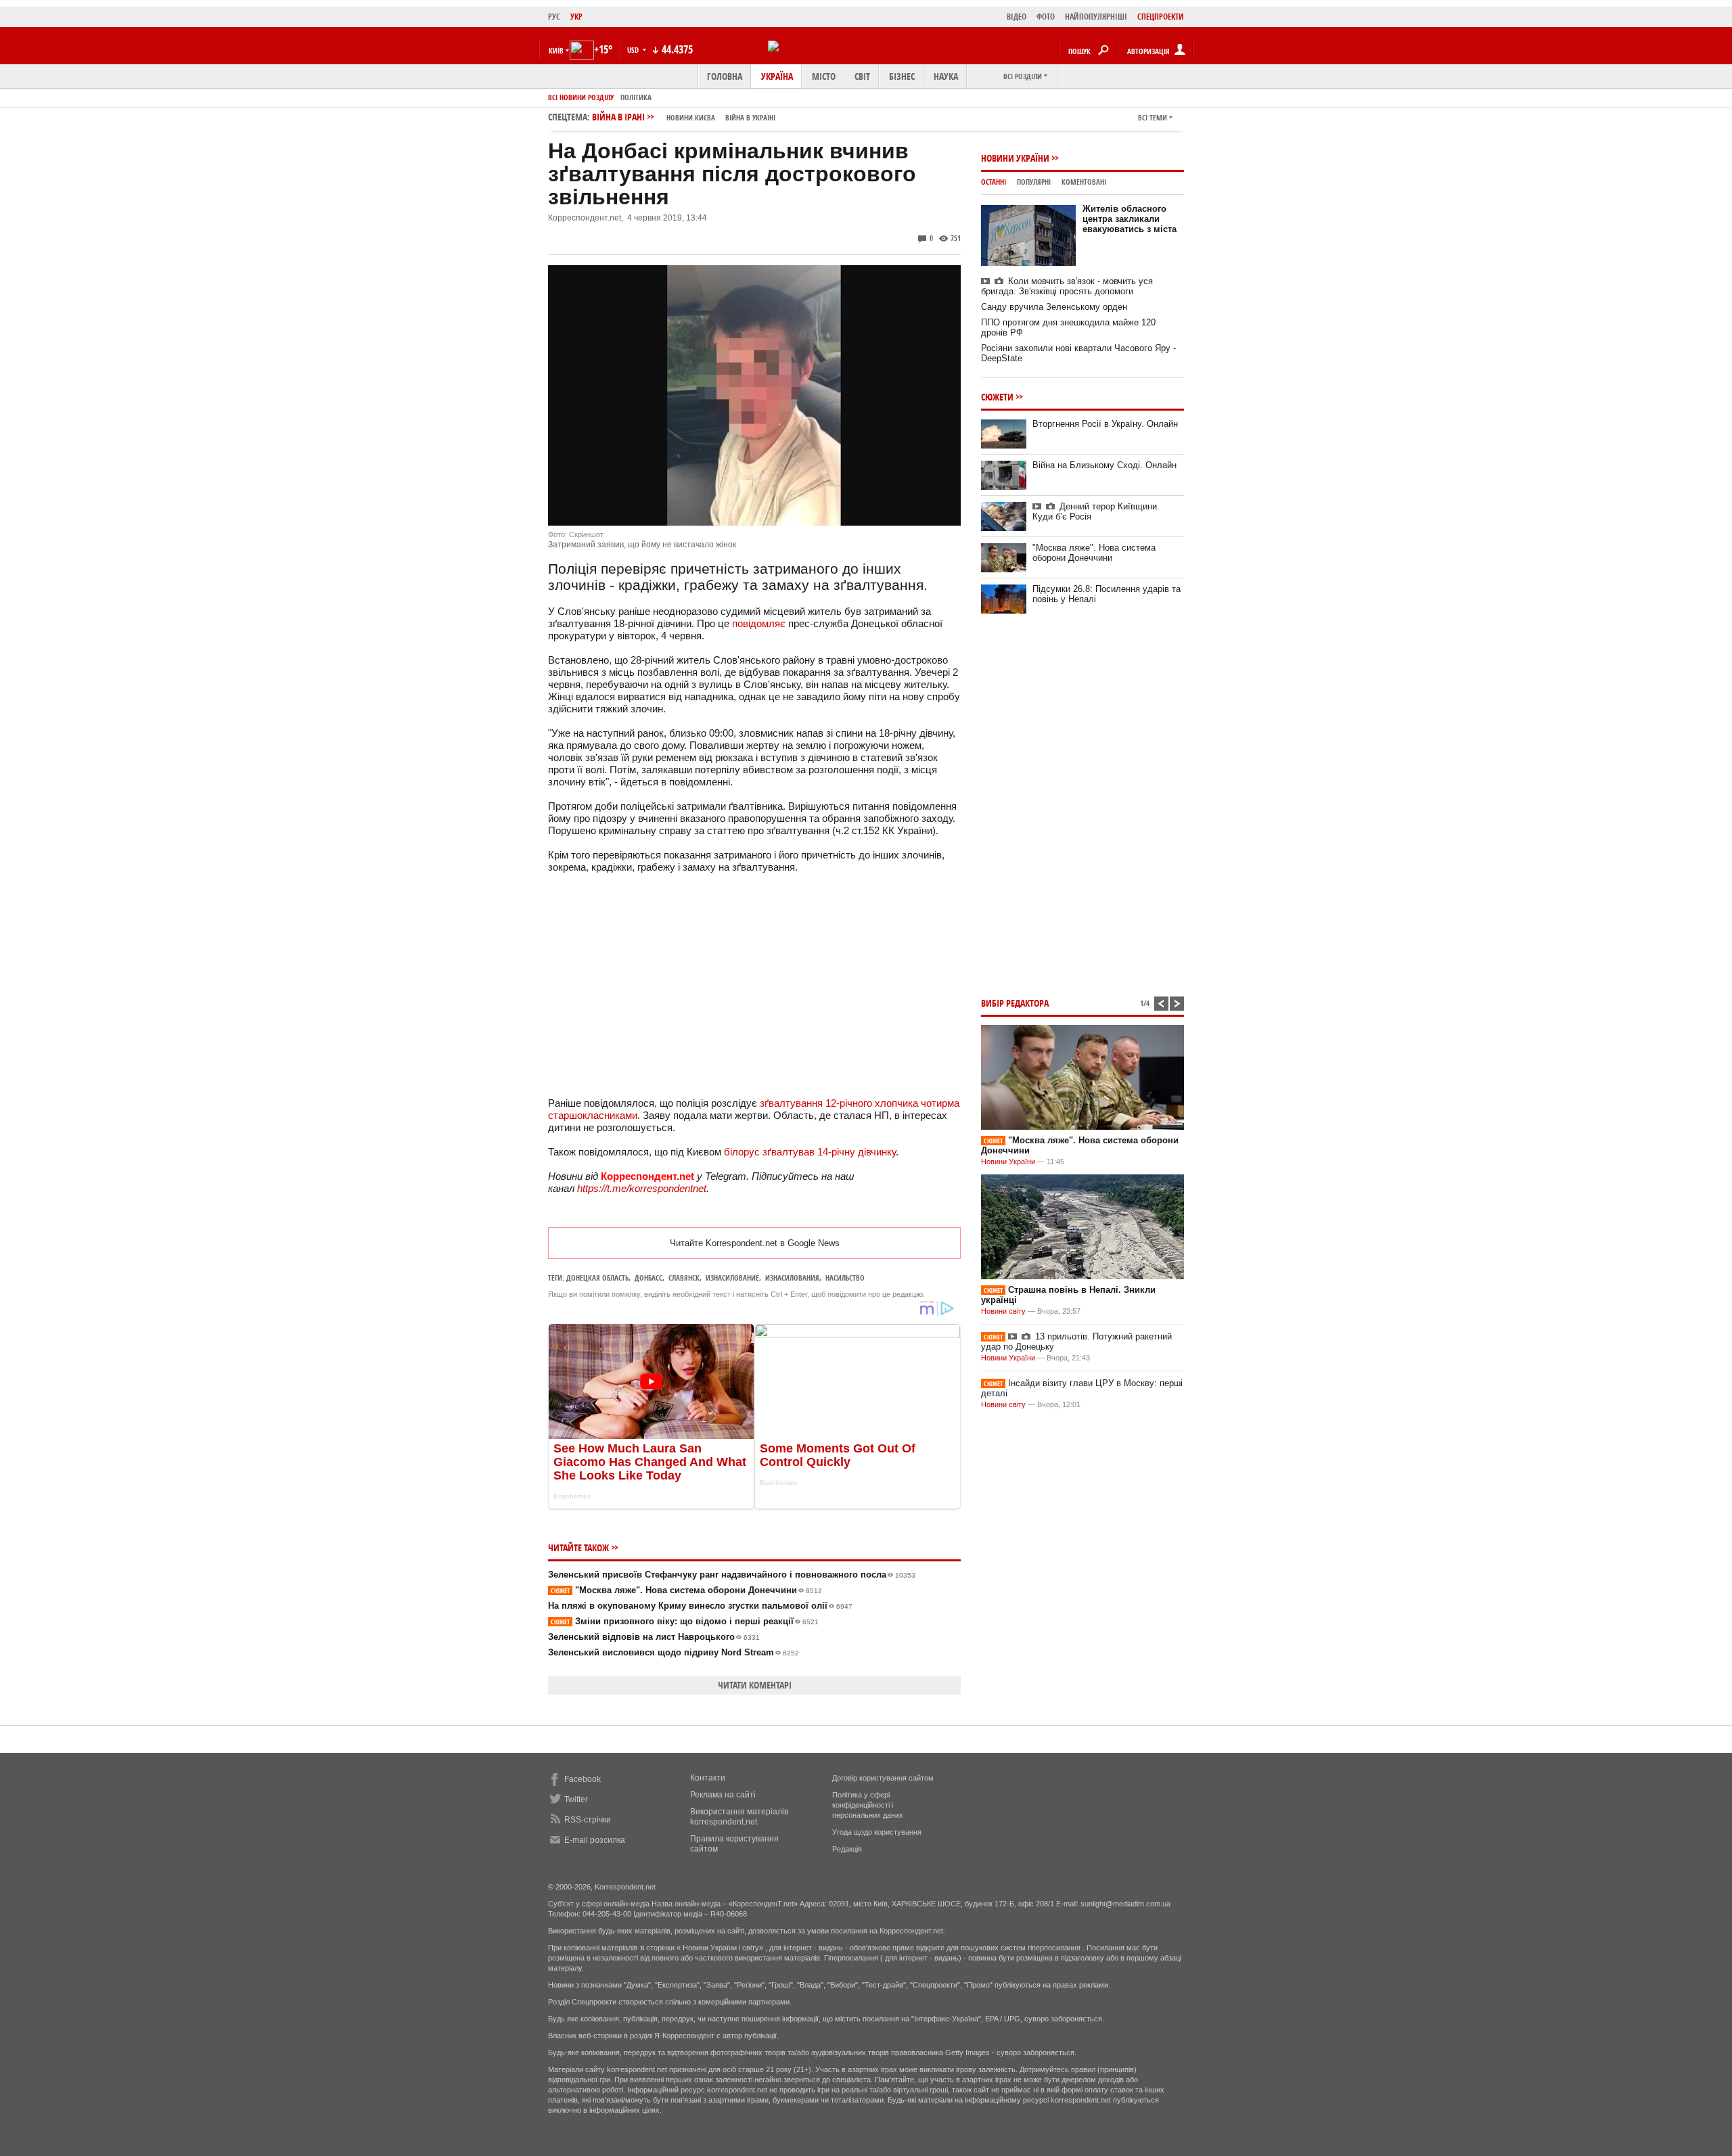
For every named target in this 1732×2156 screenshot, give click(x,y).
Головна (725, 76)
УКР (576, 17)
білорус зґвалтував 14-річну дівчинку (810, 1152)
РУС (554, 17)
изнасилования (792, 1278)
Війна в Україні (750, 117)
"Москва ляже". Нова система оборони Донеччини (686, 1590)
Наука (946, 76)
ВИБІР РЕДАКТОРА (1015, 1003)
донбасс (648, 1278)
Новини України (1015, 158)
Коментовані (1084, 182)
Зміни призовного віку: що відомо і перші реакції (685, 1621)
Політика (636, 97)
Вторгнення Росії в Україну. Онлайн (1105, 424)
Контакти (708, 1778)
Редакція (847, 1849)
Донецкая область (597, 1278)
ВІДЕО (1017, 17)
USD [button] (634, 50)
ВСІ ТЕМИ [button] (1153, 117)
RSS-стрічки (588, 1820)
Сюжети (997, 397)
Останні (994, 182)
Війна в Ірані (684, 117)
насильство (845, 1278)
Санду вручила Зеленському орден (1054, 307)
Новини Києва (691, 117)
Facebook (583, 1779)
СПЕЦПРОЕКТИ (1161, 17)
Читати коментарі (755, 1685)
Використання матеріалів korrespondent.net (739, 1817)
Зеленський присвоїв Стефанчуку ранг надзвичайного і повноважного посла (732, 1575)
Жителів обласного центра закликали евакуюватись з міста (1130, 219)
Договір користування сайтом (883, 1778)
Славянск (684, 1278)
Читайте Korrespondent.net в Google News (755, 1243)
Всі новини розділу (581, 97)
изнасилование (732, 1278)
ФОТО (1046, 17)
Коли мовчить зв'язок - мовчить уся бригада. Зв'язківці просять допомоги (1067, 286)
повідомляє (759, 623)
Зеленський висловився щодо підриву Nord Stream (674, 1652)
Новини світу (1003, 1311)
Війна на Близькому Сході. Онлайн (1104, 465)
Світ (862, 76)
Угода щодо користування (877, 1832)
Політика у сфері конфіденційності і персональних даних (868, 1805)
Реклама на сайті (723, 1795)
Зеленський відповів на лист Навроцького (654, 1637)
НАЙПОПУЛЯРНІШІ (1096, 17)
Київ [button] (556, 50)
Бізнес (902, 76)
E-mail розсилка (595, 1840)
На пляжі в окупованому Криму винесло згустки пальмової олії (700, 1606)
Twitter (576, 1799)
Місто (824, 76)
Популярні (1034, 182)
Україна (777, 76)
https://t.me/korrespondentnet (642, 1188)
